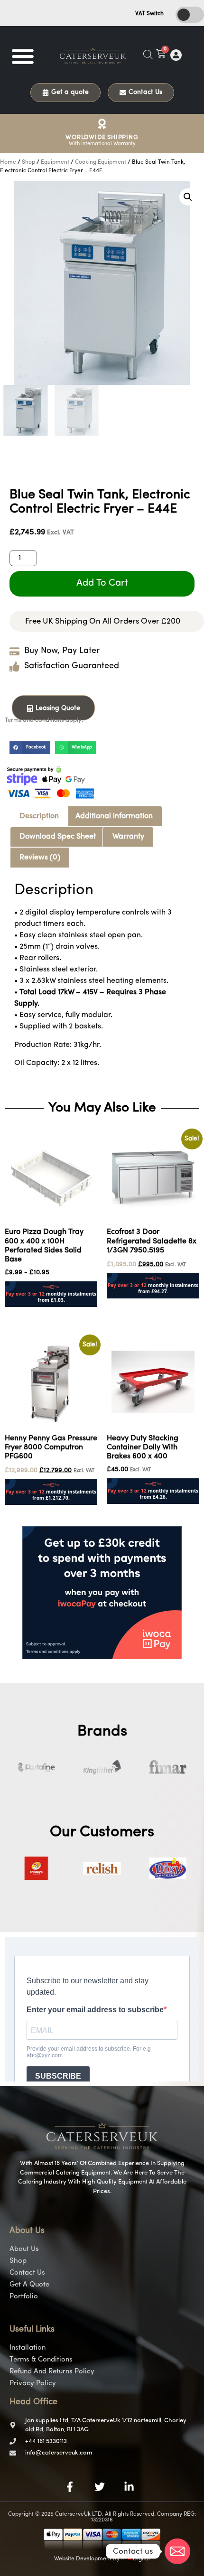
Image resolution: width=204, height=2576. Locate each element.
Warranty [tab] (128, 837)
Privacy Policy (33, 2384)
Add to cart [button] (24, 1313)
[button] (23, 56)
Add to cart (102, 583)
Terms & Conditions (41, 2360)
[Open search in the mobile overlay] (148, 55)
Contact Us (27, 2273)
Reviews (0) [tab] (40, 858)
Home (8, 162)
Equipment (55, 162)
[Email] (177, 2551)
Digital (135, 2559)
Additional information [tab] (114, 816)
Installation (28, 2348)
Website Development (83, 2559)
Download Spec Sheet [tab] (58, 837)
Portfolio (24, 2297)
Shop (28, 162)
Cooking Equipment (101, 162)
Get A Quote (29, 2285)
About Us (24, 2249)
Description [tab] (39, 816)
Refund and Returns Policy (52, 2372)
